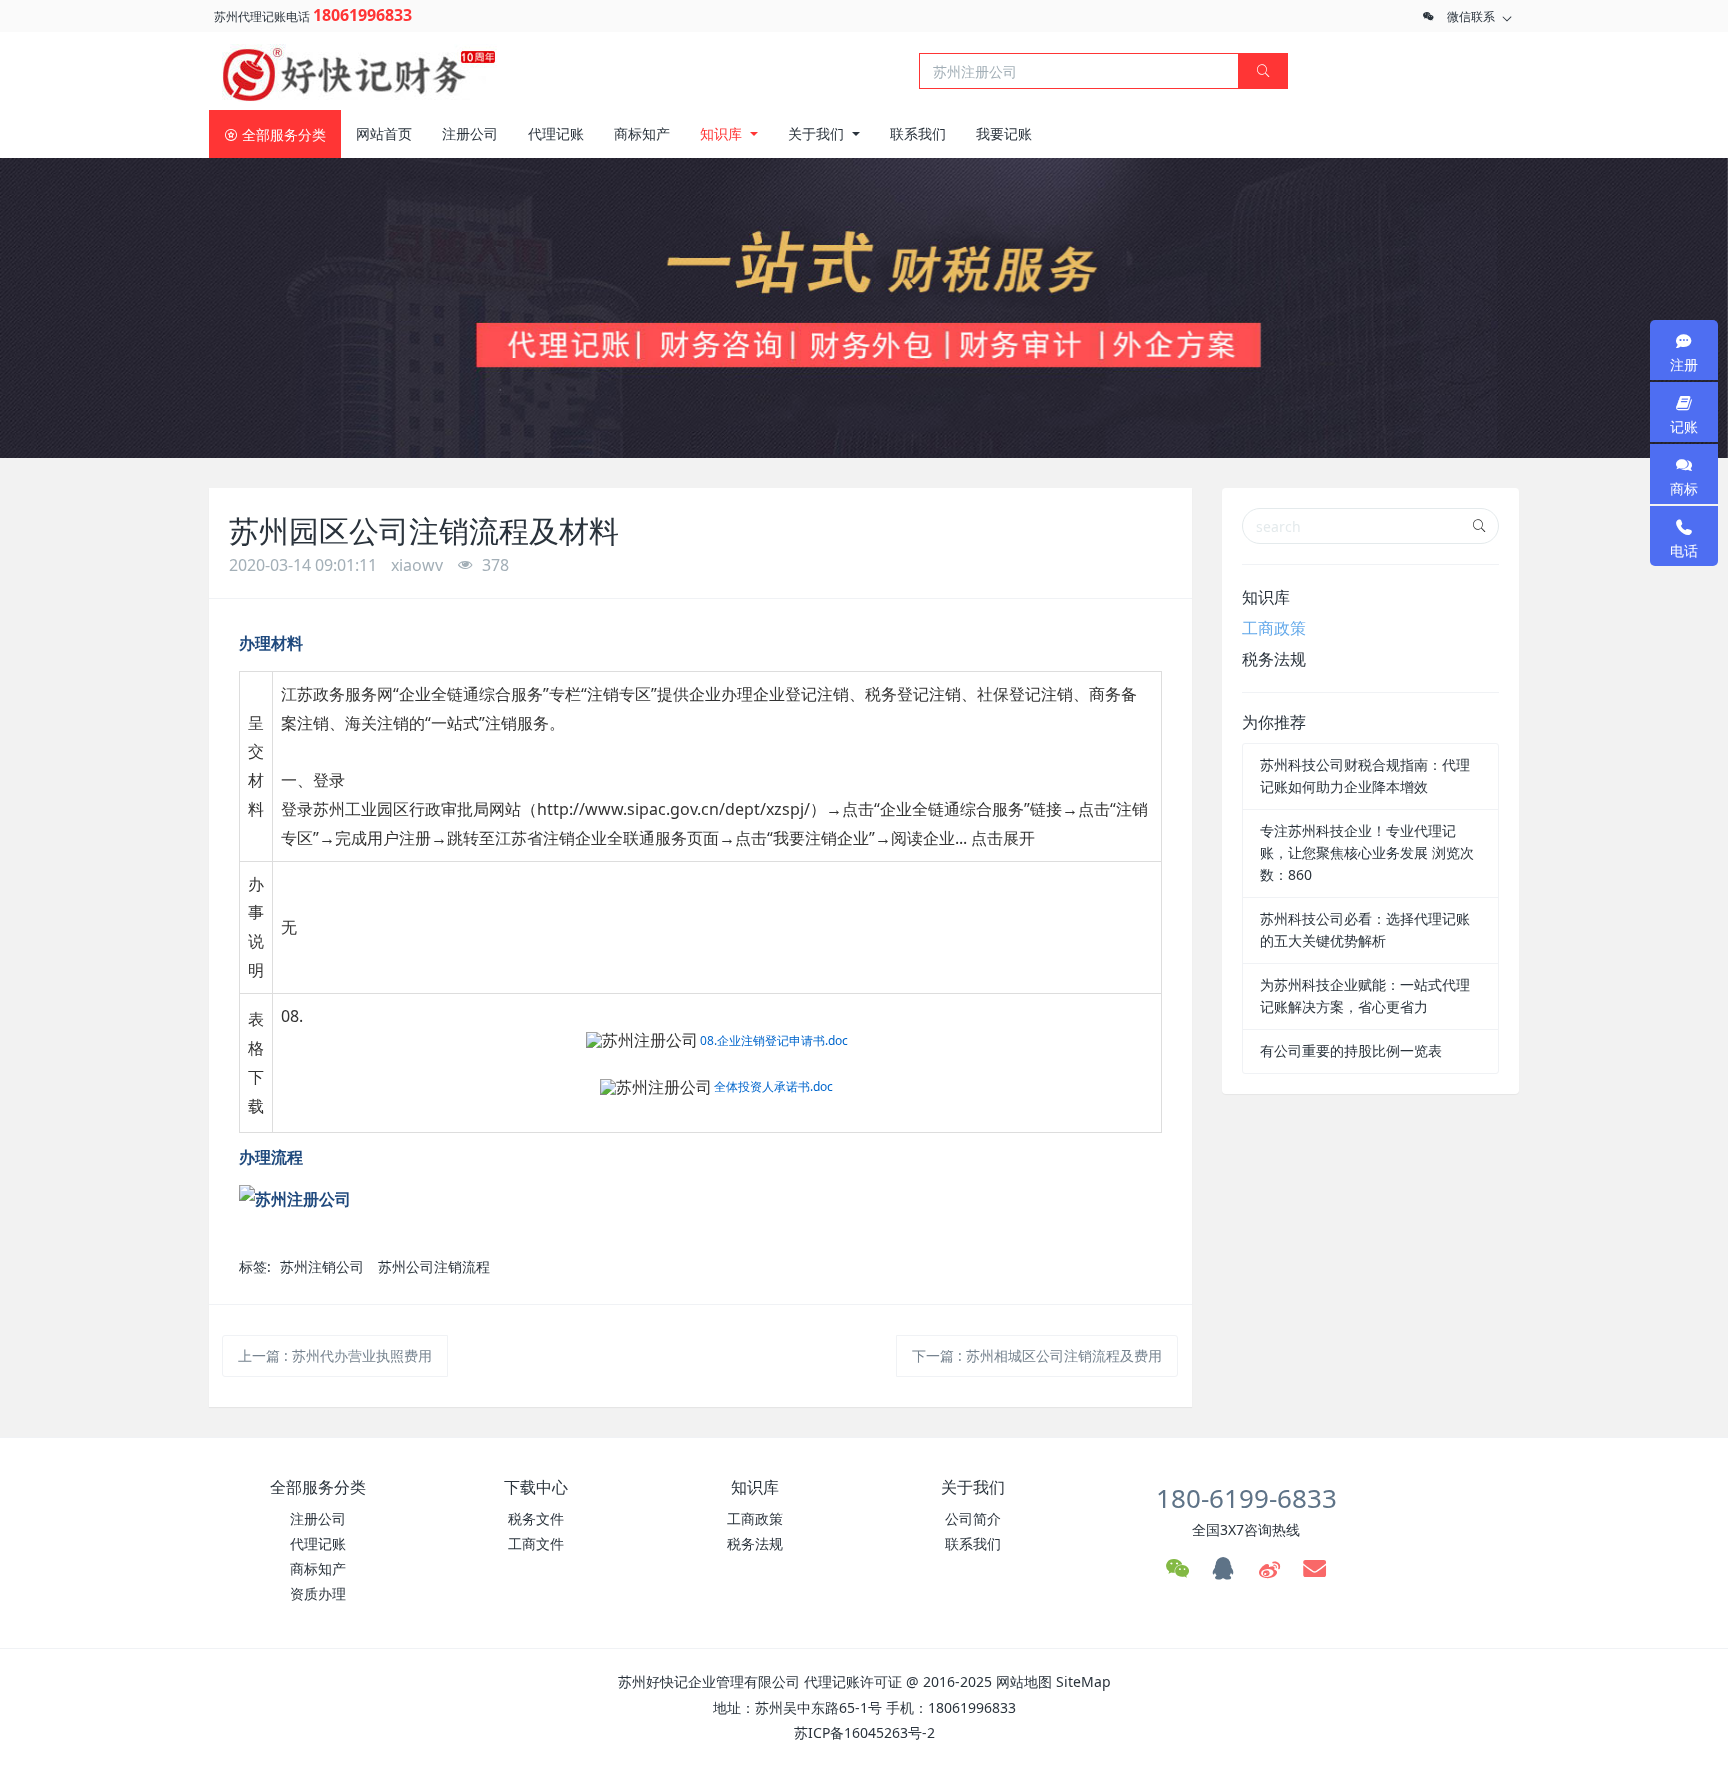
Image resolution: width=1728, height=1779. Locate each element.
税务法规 (1274, 659)
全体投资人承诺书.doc (773, 1086)
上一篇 (335, 1355)
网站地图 (1024, 1681)
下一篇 (1037, 1355)
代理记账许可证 (853, 1681)
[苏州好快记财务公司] (359, 69)
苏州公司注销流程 (434, 1266)
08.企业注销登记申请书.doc (774, 1040)
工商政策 (1274, 628)
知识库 (1266, 597)
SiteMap (1083, 1681)
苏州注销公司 (322, 1266)
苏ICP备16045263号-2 (864, 1732)
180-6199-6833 (1246, 1498)
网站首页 (384, 133)
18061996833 (362, 15)
